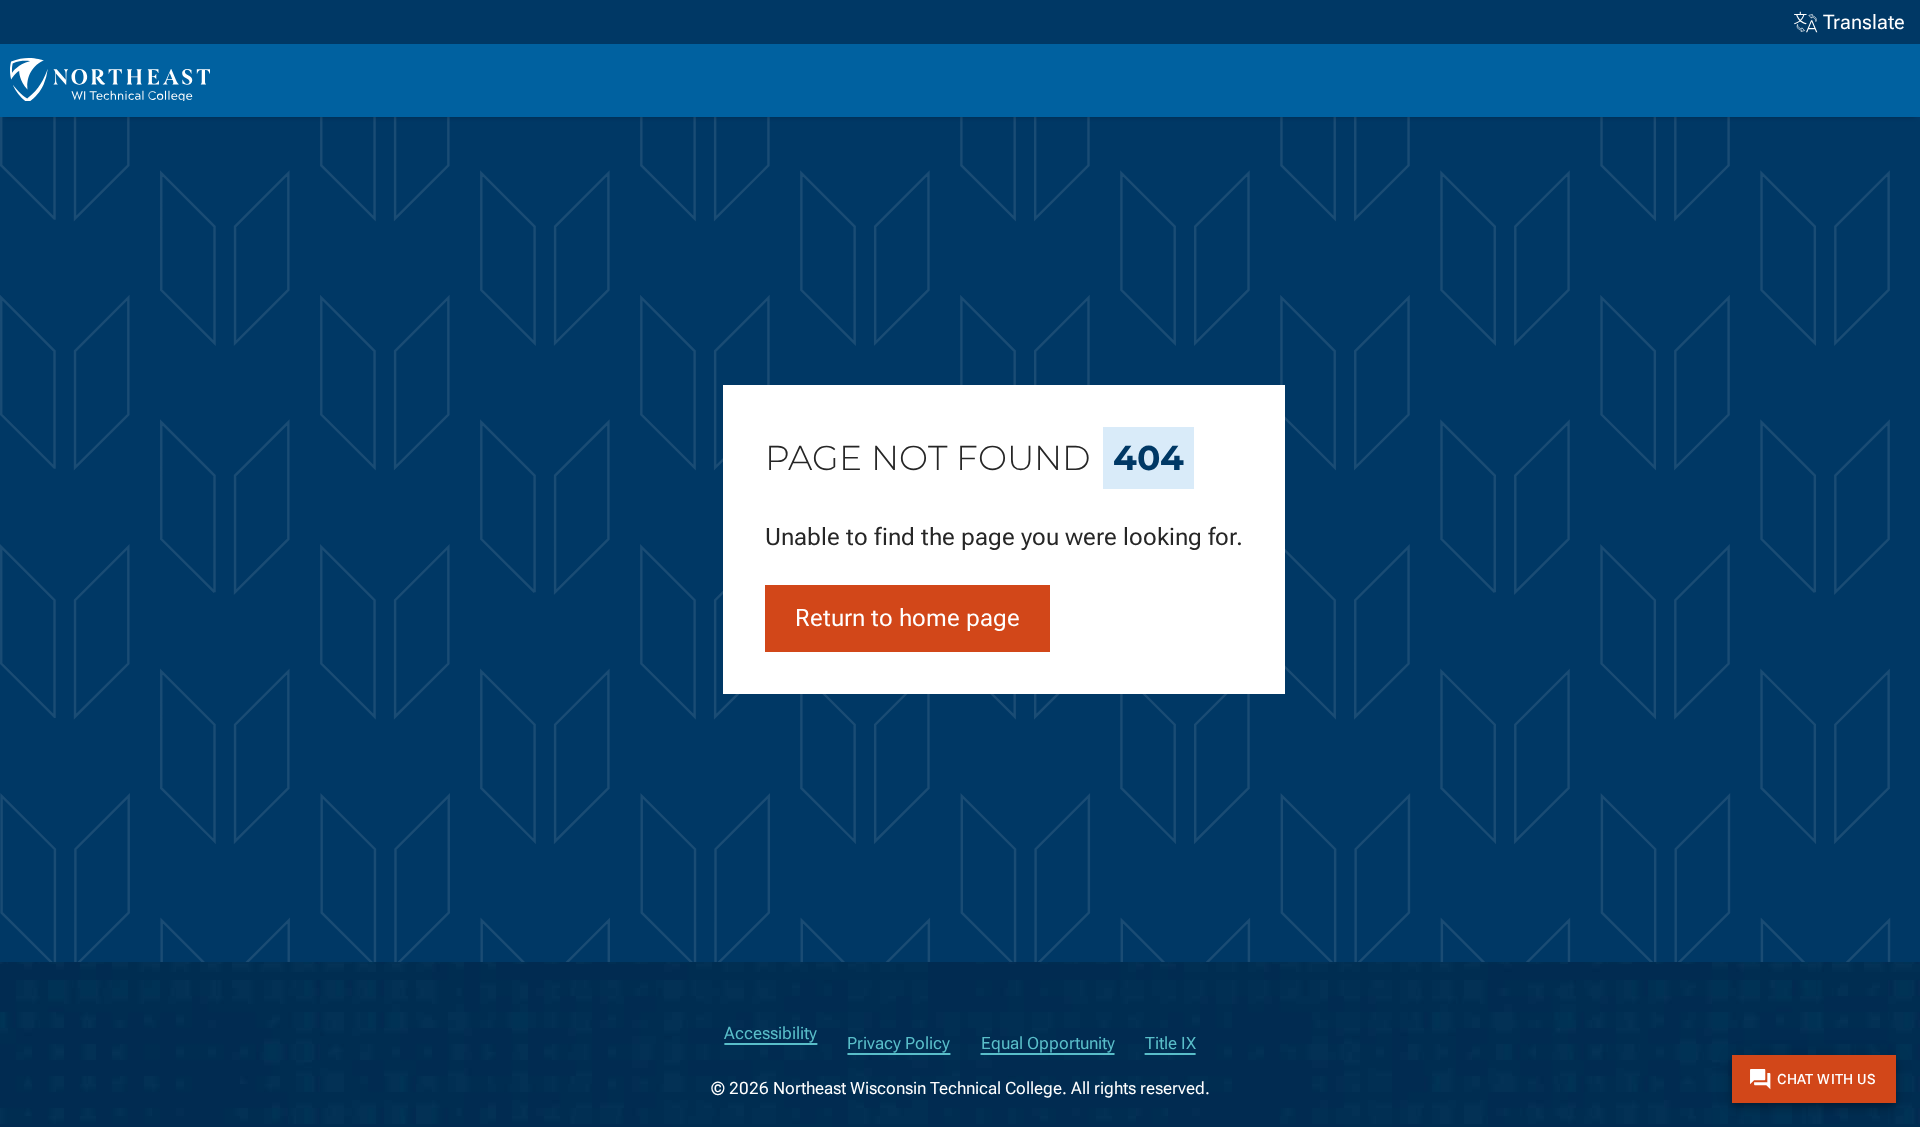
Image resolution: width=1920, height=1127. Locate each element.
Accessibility (770, 1033)
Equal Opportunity (1048, 1043)
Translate (1864, 22)
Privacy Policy (898, 1043)
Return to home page (907, 618)
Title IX (1170, 1043)
